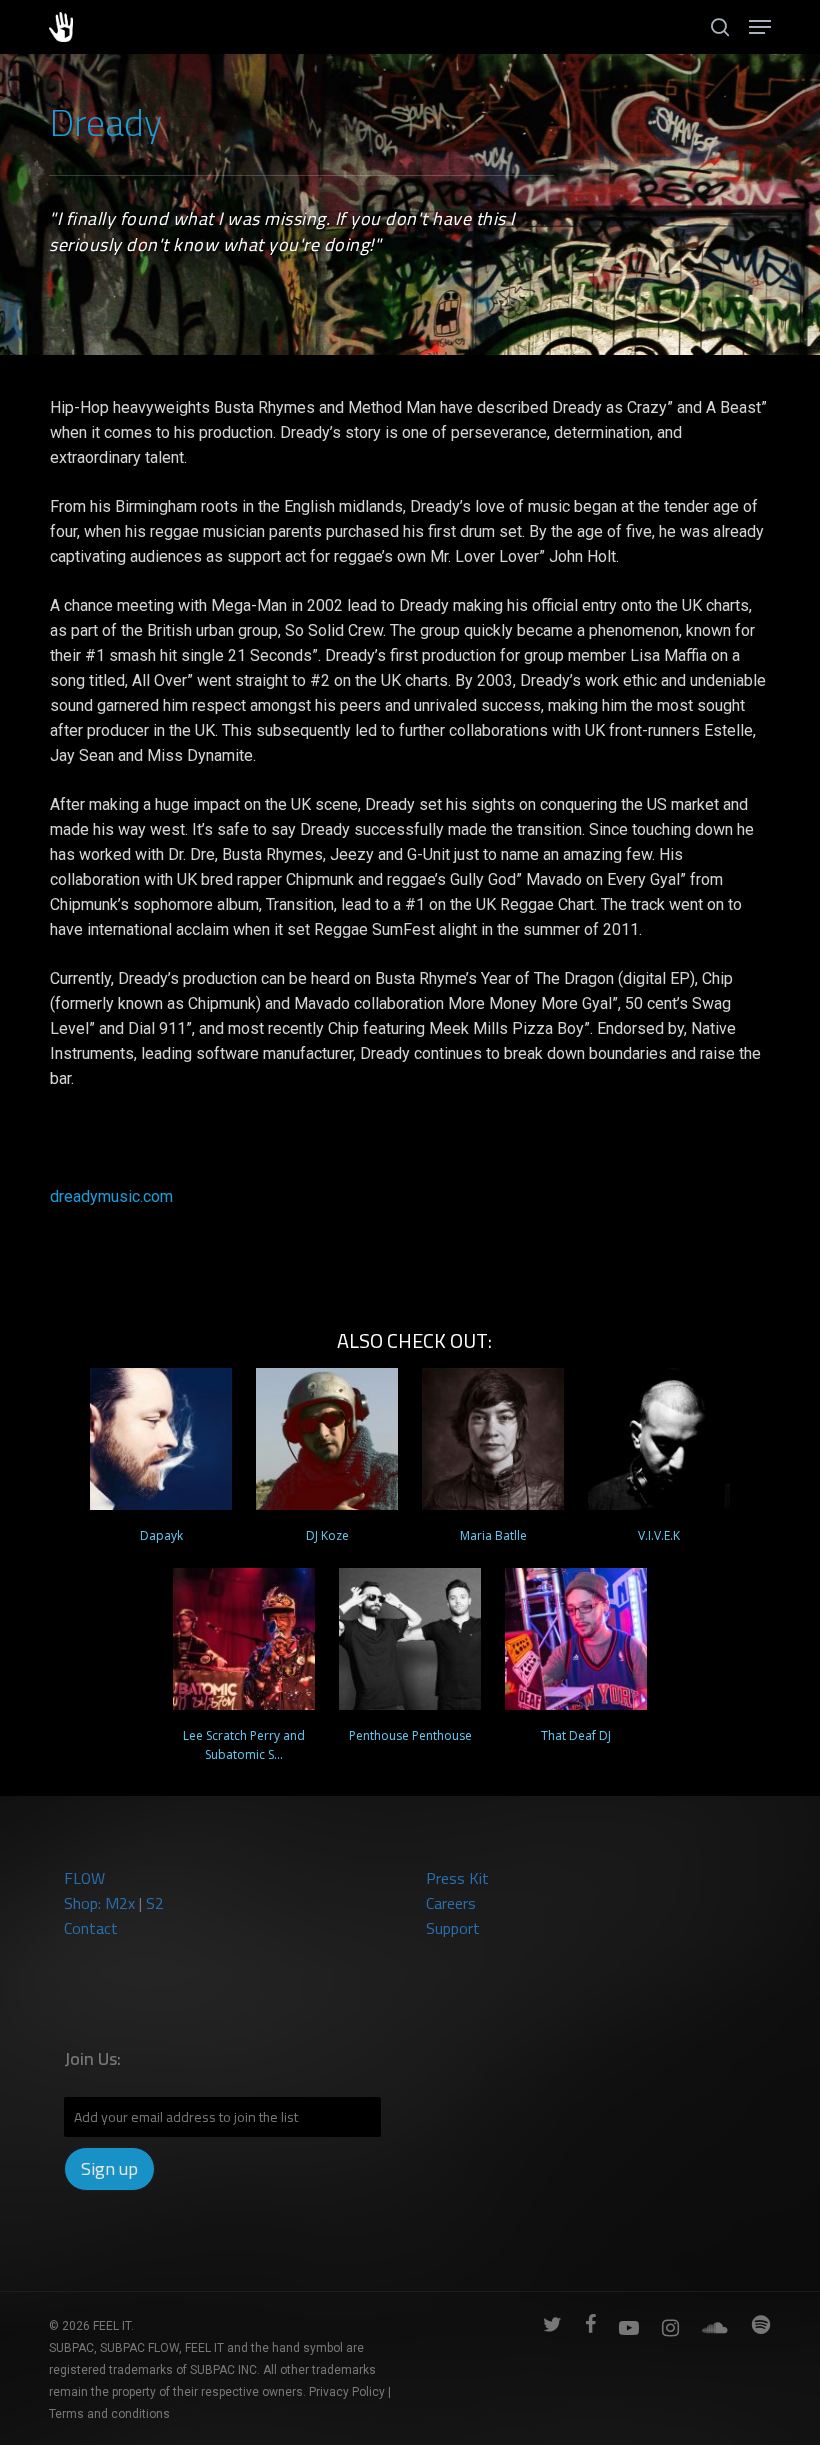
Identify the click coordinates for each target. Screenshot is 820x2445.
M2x (120, 1903)
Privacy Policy (347, 2392)
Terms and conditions (109, 2414)
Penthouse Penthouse (410, 1735)
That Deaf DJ (576, 1735)
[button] (760, 27)
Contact (91, 1928)
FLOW (84, 1878)
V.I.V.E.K (659, 1535)
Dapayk (161, 1535)
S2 (155, 1903)
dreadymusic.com (111, 1196)
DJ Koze (327, 1535)
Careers (451, 1903)
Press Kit (457, 1878)
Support (453, 1928)
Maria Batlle (493, 1535)
